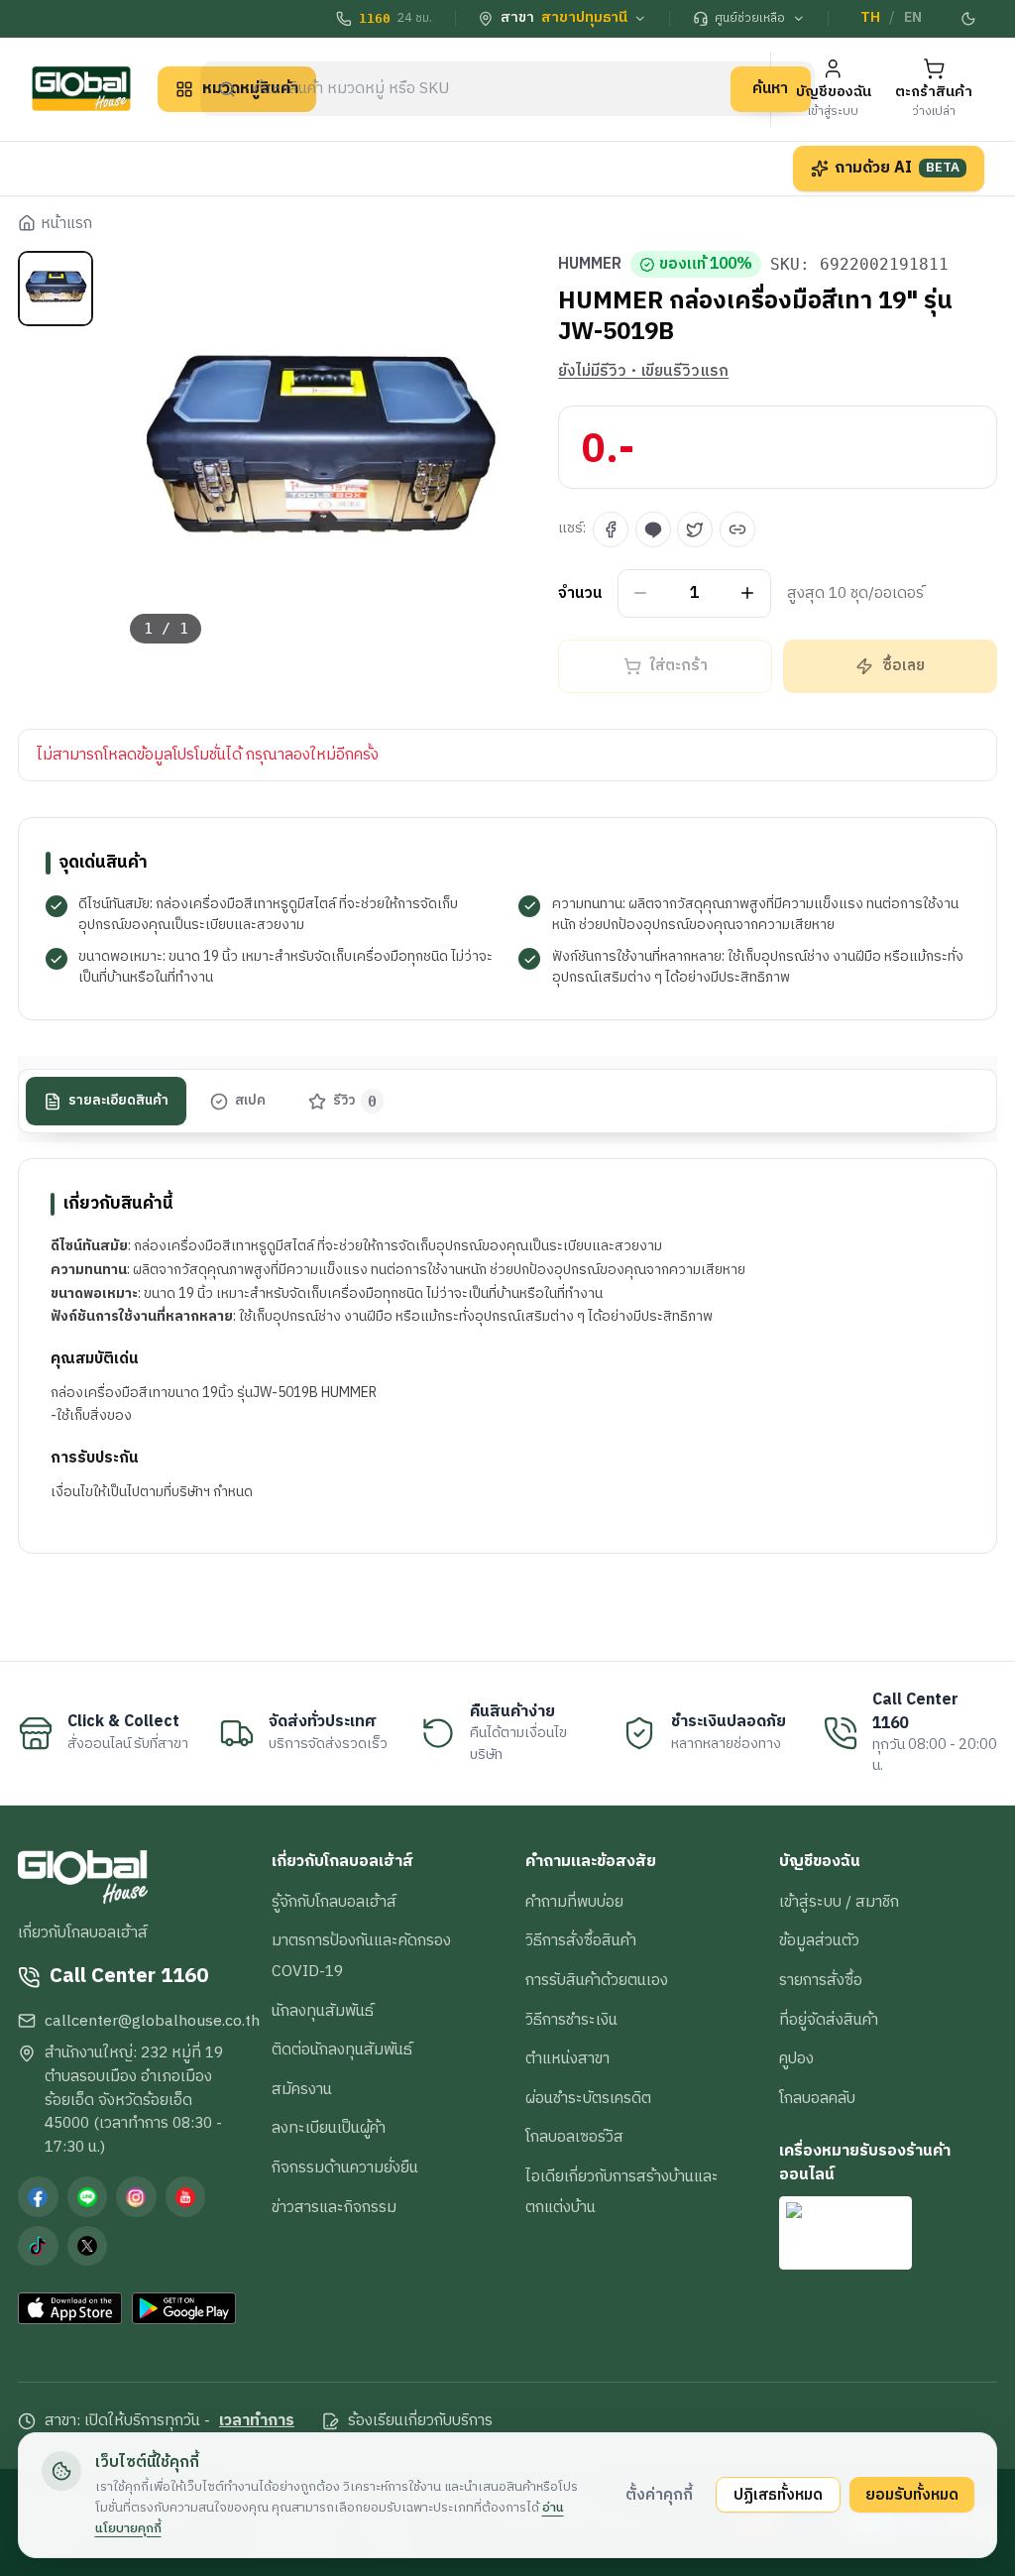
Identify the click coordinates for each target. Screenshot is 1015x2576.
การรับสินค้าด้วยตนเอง (597, 1980)
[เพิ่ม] (748, 593)
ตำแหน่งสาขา (567, 2058)
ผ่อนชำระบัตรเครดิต (588, 2098)
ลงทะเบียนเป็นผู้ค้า (329, 2128)
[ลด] (641, 593)
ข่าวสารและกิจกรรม (334, 2207)
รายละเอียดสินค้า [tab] (118, 1101)
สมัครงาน (302, 2089)
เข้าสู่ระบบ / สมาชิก (839, 1902)
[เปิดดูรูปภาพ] (319, 455)
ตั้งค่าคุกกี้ (659, 2495)
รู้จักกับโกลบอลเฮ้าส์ (334, 1902)
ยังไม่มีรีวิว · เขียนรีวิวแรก (643, 372)
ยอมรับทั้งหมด (912, 2495)
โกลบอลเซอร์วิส (574, 2137)
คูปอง (796, 2058)
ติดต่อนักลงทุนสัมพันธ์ (342, 2049)
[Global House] (81, 89)
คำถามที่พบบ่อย (574, 1902)
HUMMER (590, 265)
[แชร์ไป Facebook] (611, 529)
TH (870, 18)
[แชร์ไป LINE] (653, 529)
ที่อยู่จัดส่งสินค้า (829, 2020)
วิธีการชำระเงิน (571, 2020)
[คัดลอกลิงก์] (737, 529)
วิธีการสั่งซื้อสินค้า (581, 1940)
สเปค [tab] (250, 1101)
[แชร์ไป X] (695, 529)
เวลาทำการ (257, 2421)
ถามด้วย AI (897, 168)
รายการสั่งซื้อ (821, 1980)
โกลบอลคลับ (817, 2098)
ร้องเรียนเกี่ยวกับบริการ (420, 2421)
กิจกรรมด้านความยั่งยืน (345, 2167)
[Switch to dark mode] (968, 19)
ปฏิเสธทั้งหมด (778, 2495)
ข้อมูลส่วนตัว (819, 1940)
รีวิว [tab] (355, 1101)
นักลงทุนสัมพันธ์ (323, 2011)
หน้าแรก (66, 224)
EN (913, 18)
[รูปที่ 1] (56, 289)
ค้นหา (770, 88)
